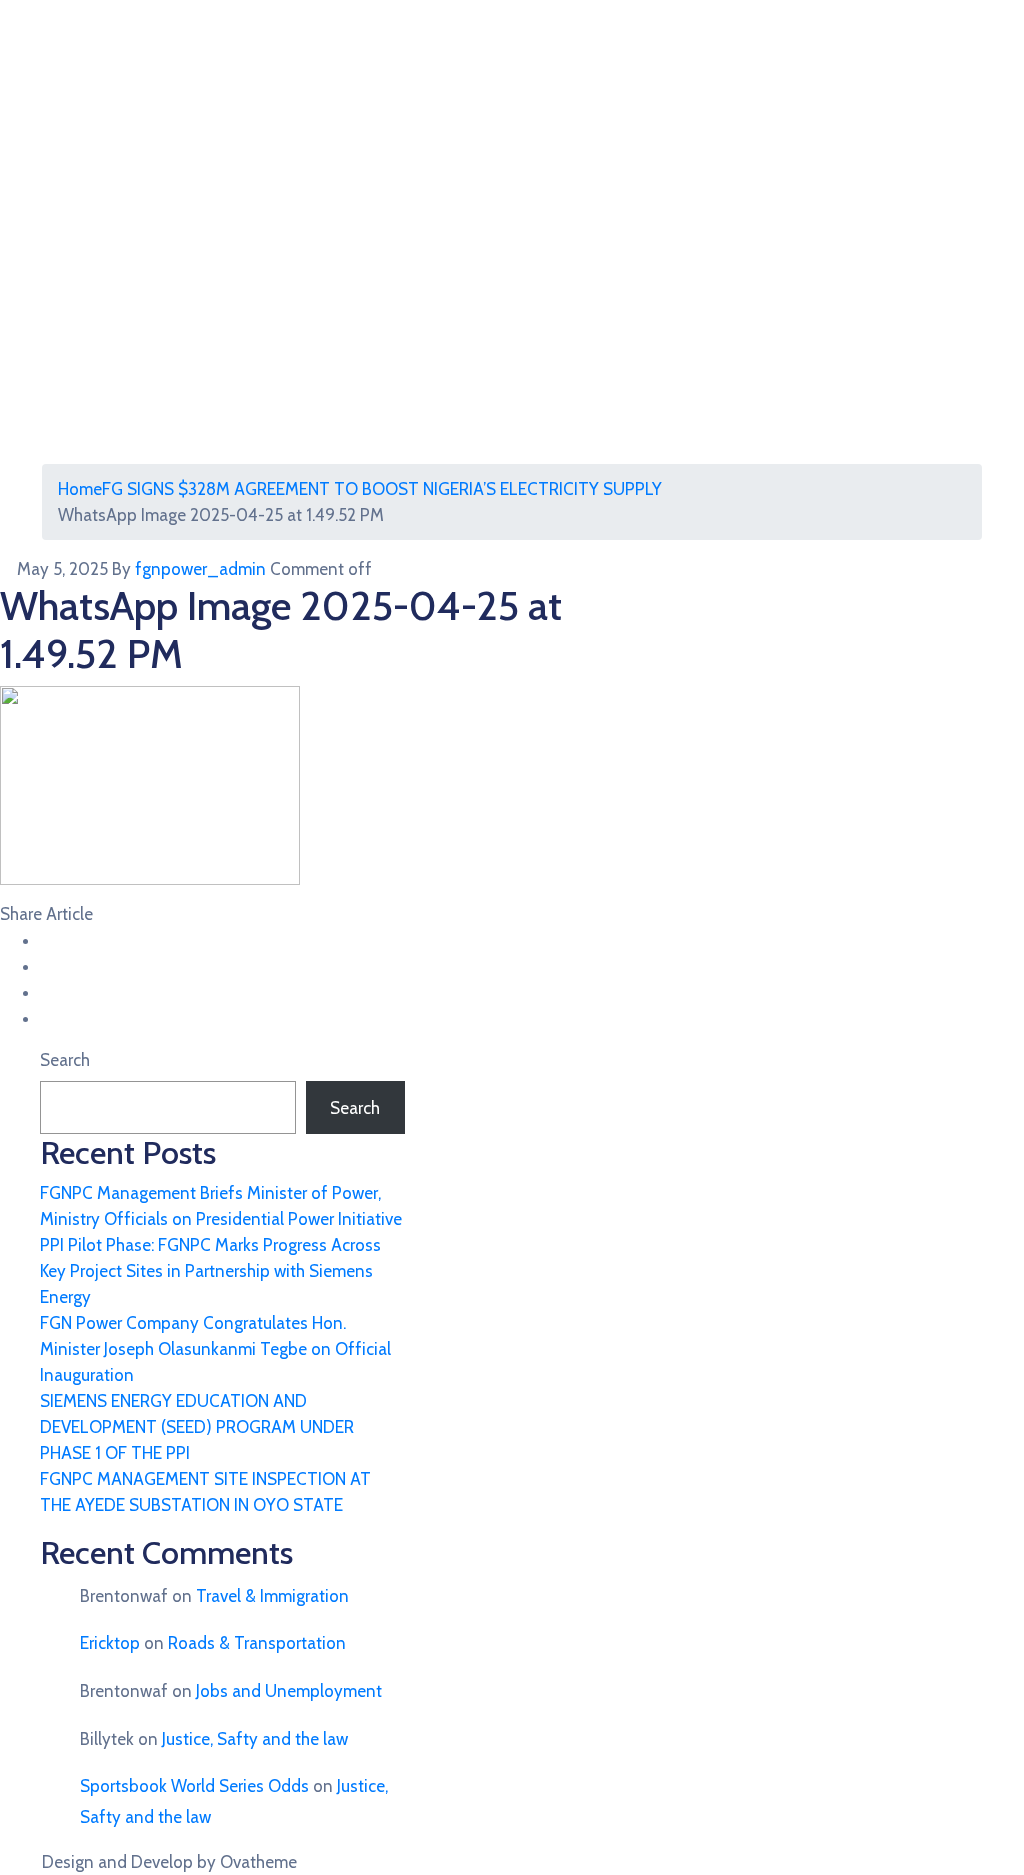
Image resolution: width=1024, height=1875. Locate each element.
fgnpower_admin (200, 569)
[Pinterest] (46, 992)
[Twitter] (46, 966)
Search (65, 1060)
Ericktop (110, 1643)
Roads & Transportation (257, 1643)
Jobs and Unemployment (289, 1691)
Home (80, 489)
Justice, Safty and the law (255, 1739)
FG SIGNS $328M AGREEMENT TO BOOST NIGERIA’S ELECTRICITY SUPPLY (382, 489)
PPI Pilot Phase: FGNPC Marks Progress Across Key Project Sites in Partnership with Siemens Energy (210, 1271)
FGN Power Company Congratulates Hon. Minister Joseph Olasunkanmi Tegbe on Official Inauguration (215, 1349)
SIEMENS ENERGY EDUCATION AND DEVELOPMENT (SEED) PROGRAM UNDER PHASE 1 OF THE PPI (197, 1427)
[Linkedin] (46, 1018)
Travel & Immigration (272, 1596)
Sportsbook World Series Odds (194, 1786)
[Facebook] (46, 940)
